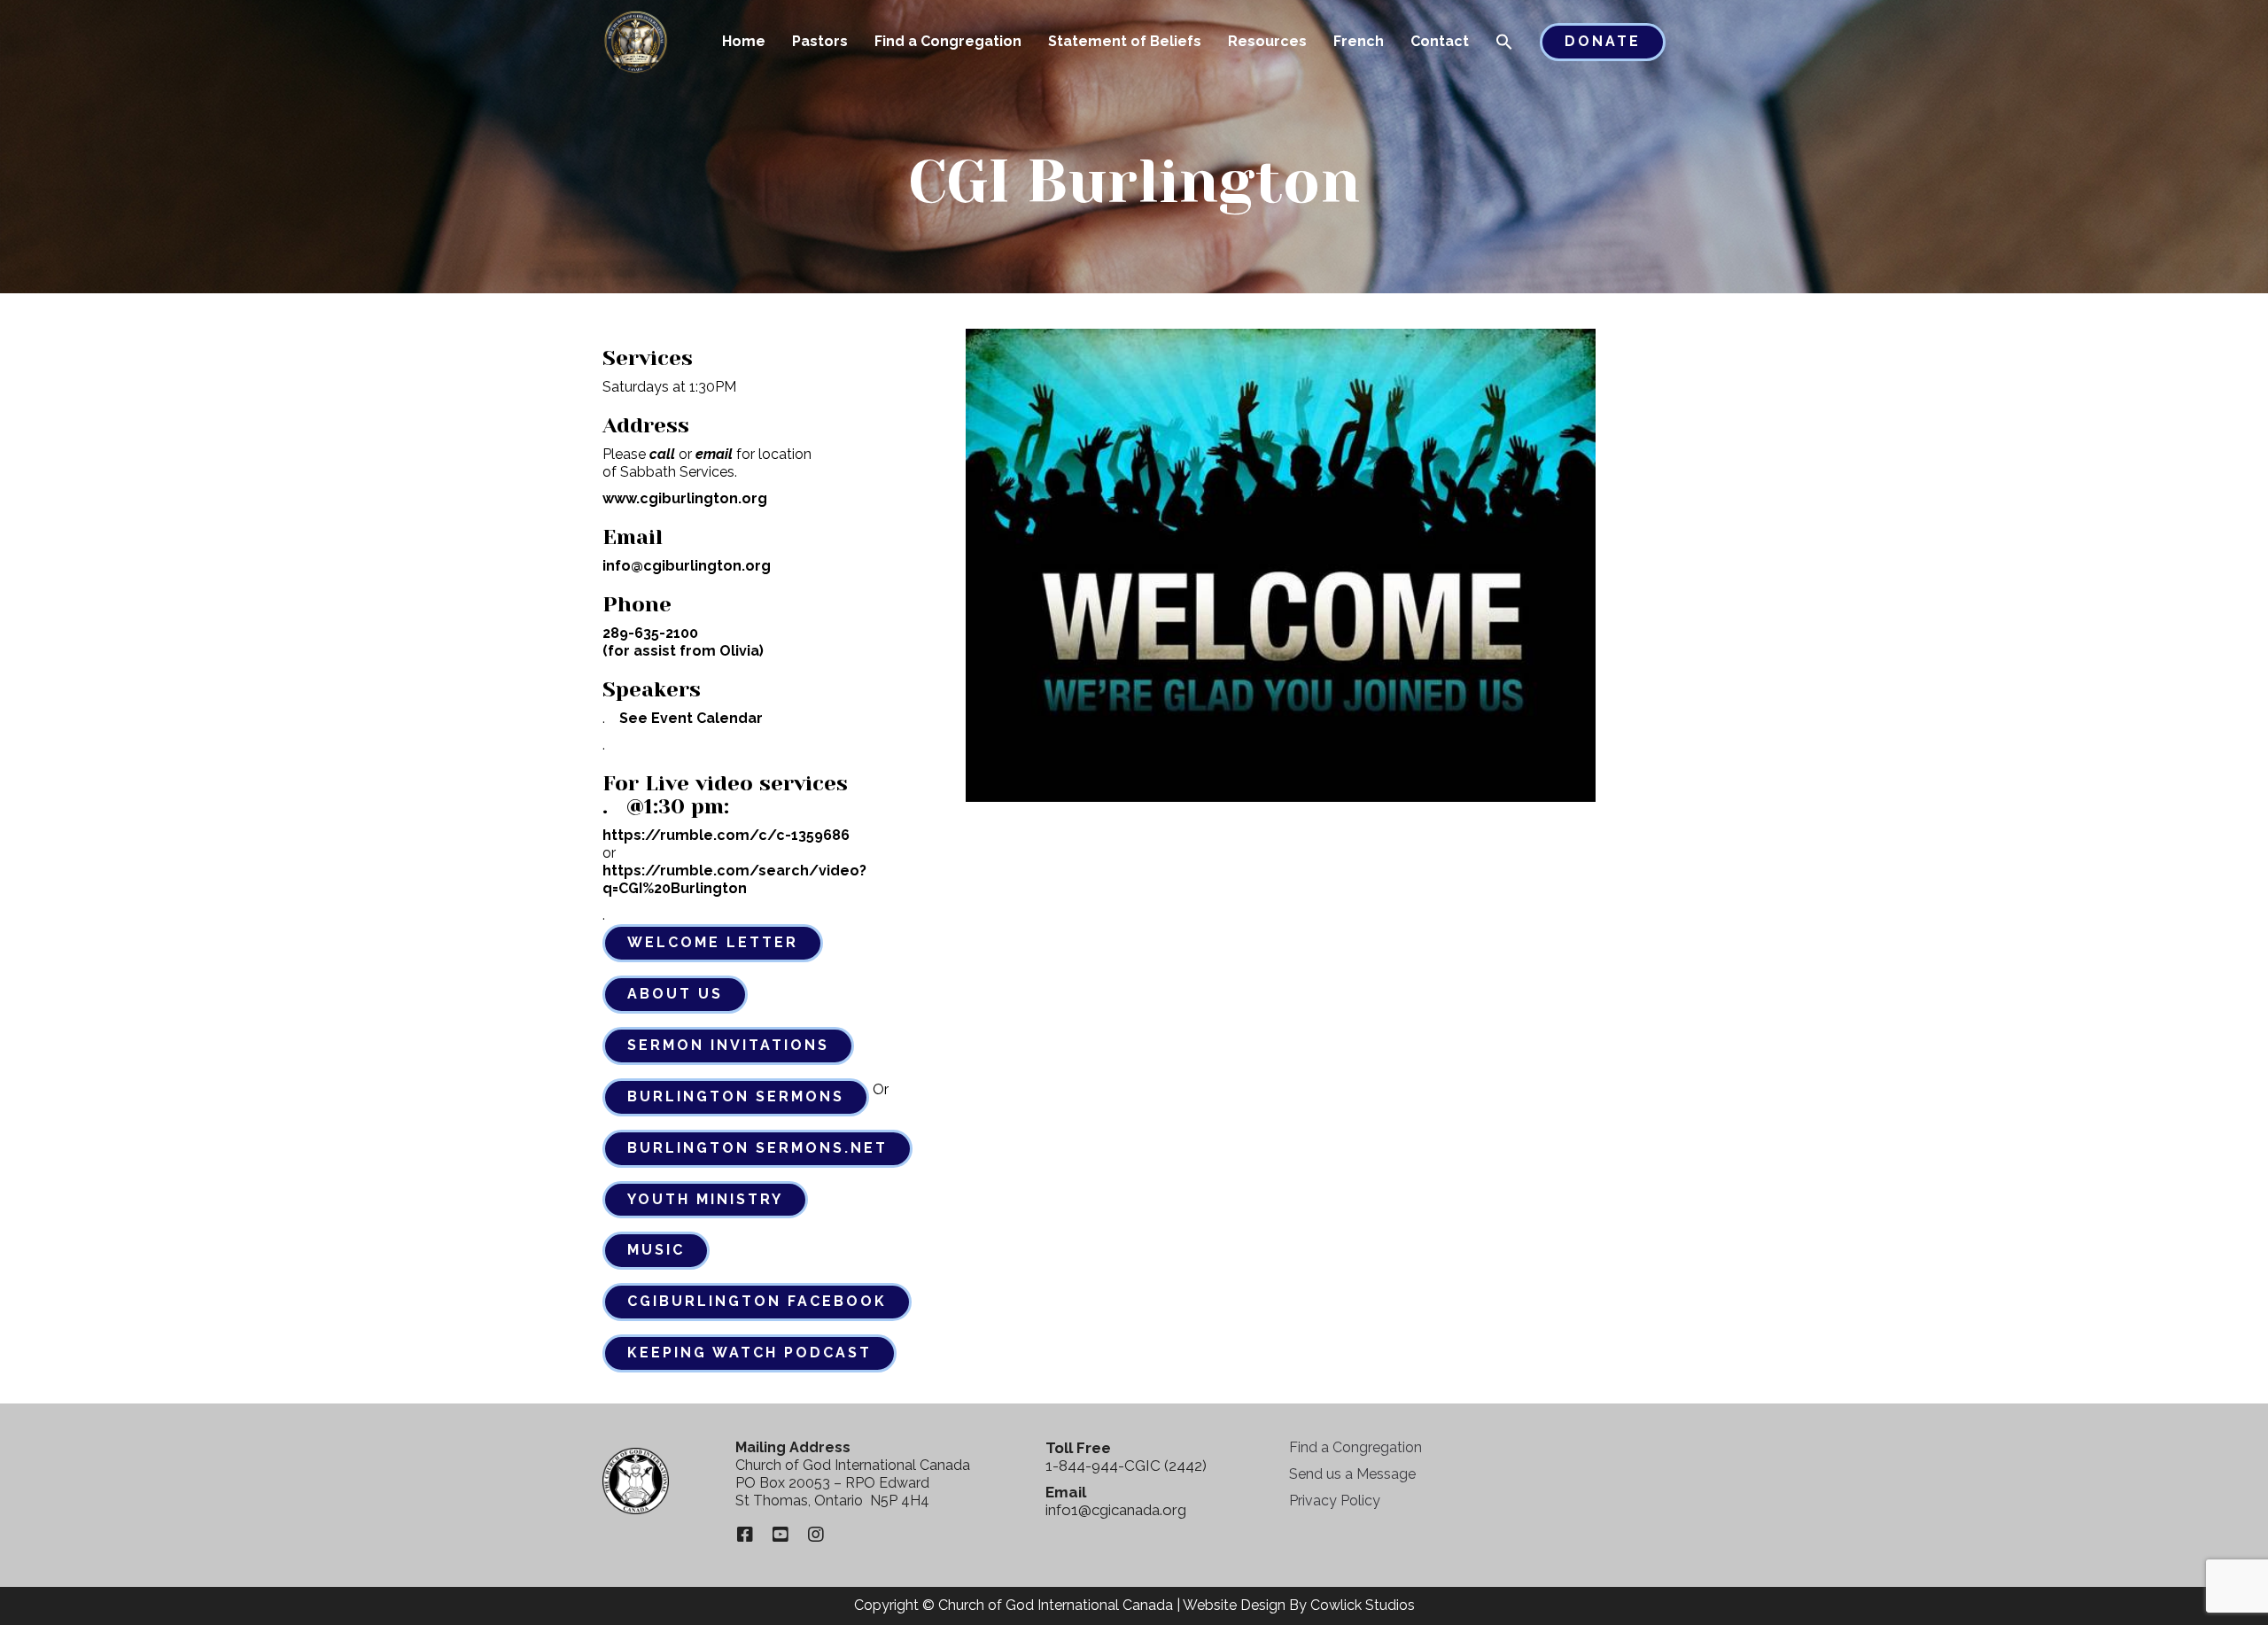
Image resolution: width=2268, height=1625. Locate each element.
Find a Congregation (948, 41)
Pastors (820, 41)
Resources (1267, 41)
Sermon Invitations (728, 1045)
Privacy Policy (1335, 1501)
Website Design (1234, 1605)
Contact (1440, 41)
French (1359, 41)
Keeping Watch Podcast (750, 1353)
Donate (1603, 41)
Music (656, 1250)
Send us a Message (1352, 1474)
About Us (675, 994)
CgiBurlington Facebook (757, 1301)
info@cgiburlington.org (687, 566)
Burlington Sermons (736, 1096)
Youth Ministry (705, 1199)
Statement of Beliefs (1125, 41)
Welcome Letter (713, 942)
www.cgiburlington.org (685, 498)
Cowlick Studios (1363, 1605)
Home (744, 41)
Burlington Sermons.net (757, 1148)
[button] (1504, 43)
